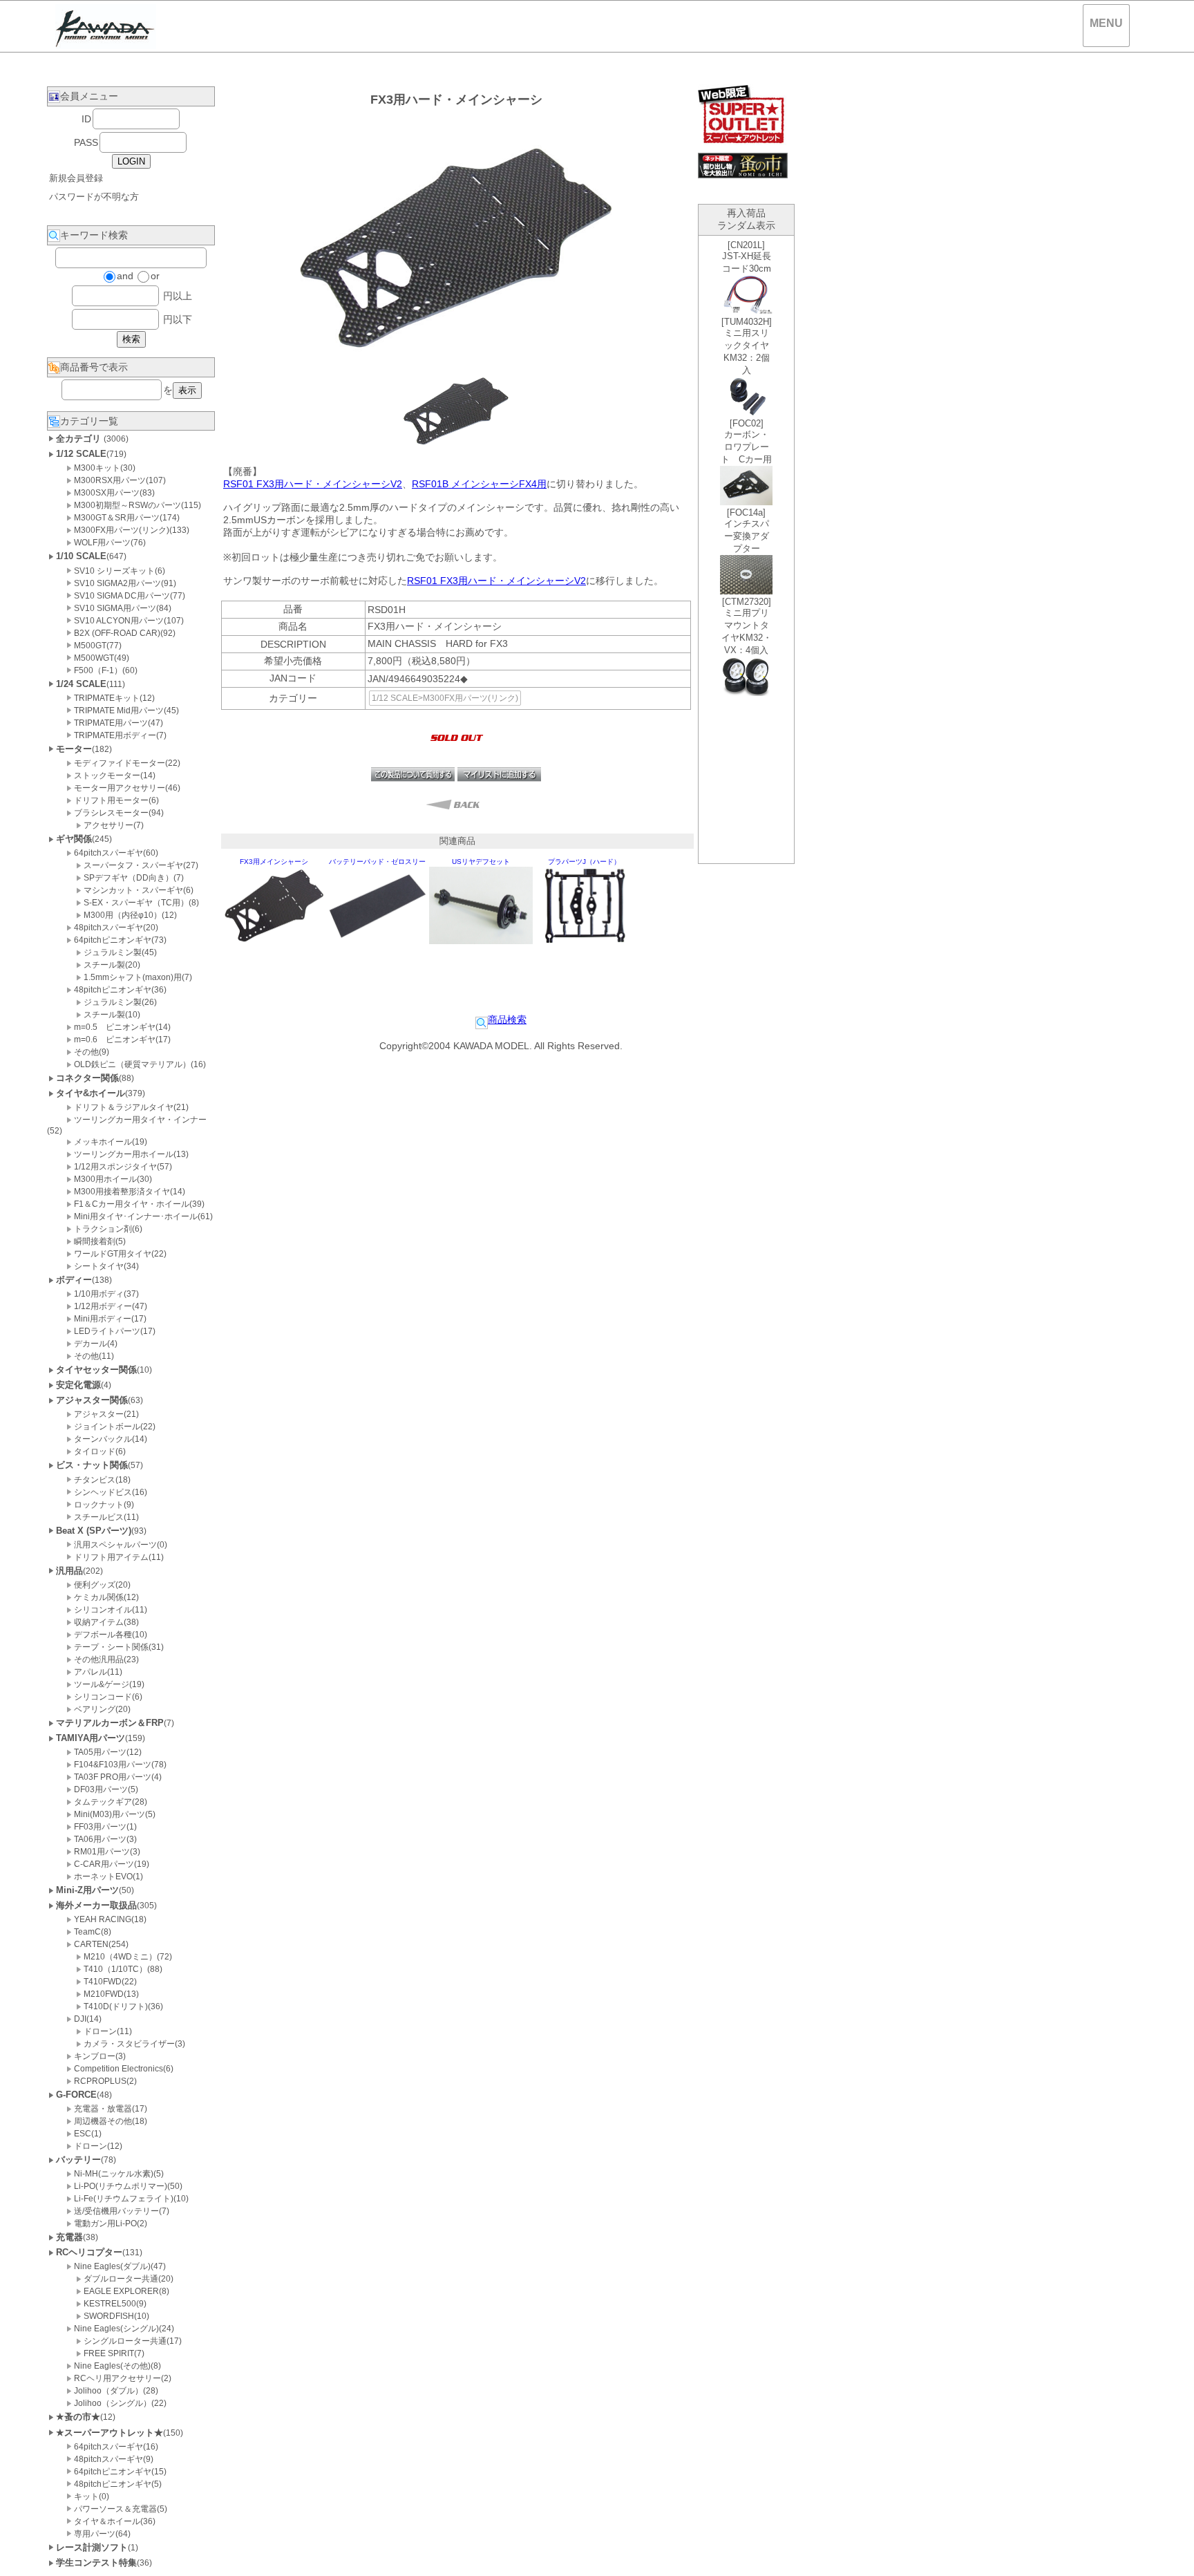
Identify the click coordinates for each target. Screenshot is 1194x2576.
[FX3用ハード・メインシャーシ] (456, 447)
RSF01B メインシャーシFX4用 (479, 484)
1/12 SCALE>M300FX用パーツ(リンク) (445, 698)
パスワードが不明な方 (94, 197)
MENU (1106, 23)
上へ (1170, 2555)
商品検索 (507, 1019)
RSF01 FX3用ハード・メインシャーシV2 (313, 484)
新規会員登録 (76, 178)
